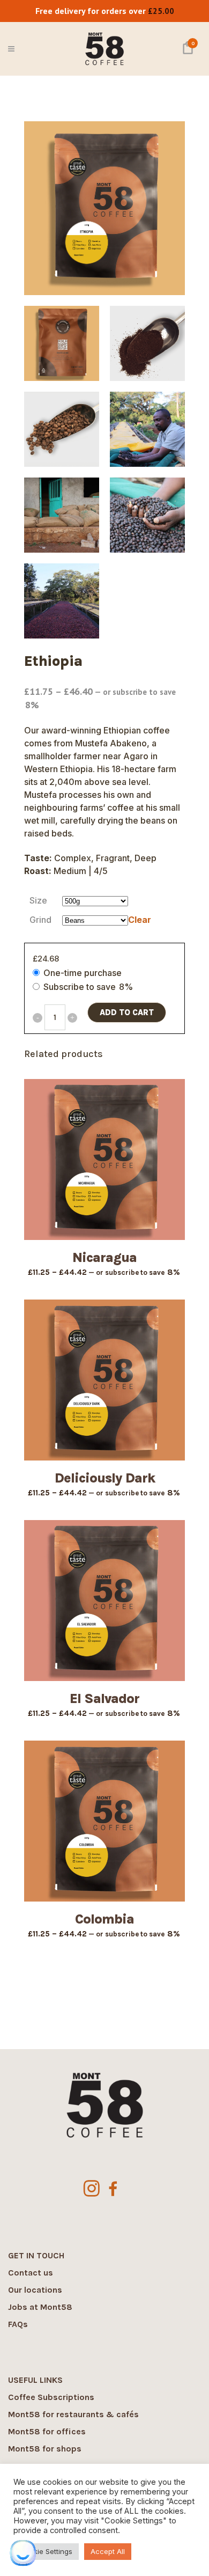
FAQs (18, 2324)
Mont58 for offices (47, 2431)
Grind (40, 920)
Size (38, 900)
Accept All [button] (108, 2551)
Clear (140, 920)
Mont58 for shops (45, 2449)
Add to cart (127, 1012)
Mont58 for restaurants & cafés (73, 2414)
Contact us (31, 2273)
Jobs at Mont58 (40, 2307)
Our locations (35, 2290)
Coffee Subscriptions (51, 2397)
